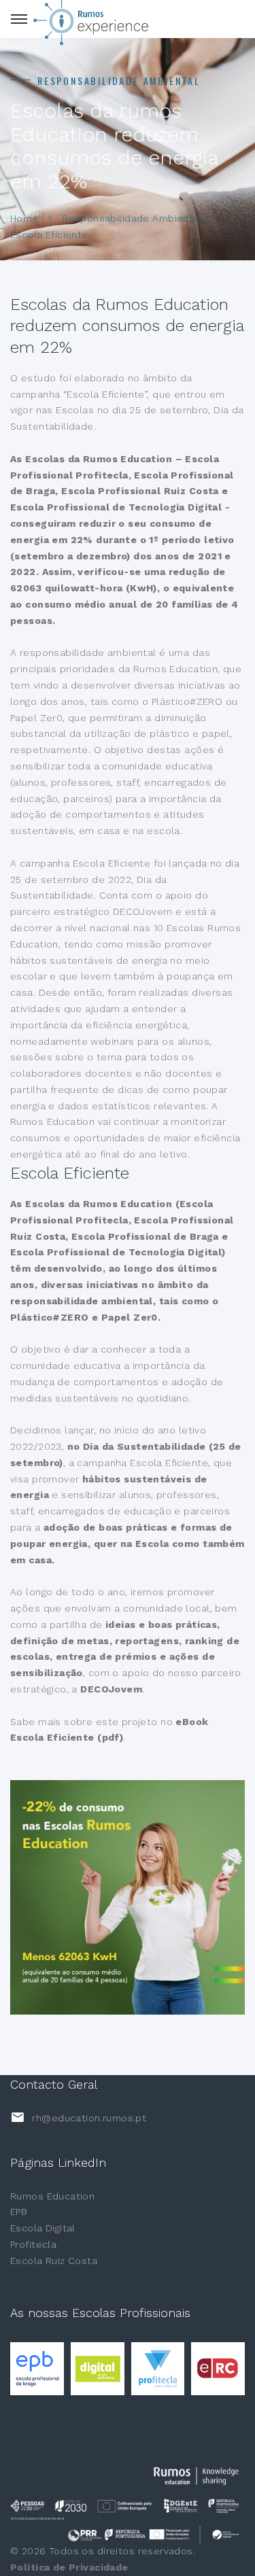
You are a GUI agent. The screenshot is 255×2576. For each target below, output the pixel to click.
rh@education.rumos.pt (89, 2118)
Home (24, 218)
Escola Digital (43, 2228)
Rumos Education (52, 2196)
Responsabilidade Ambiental (132, 218)
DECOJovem (111, 1689)
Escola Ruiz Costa (54, 2261)
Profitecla (33, 2244)
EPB (19, 2212)
